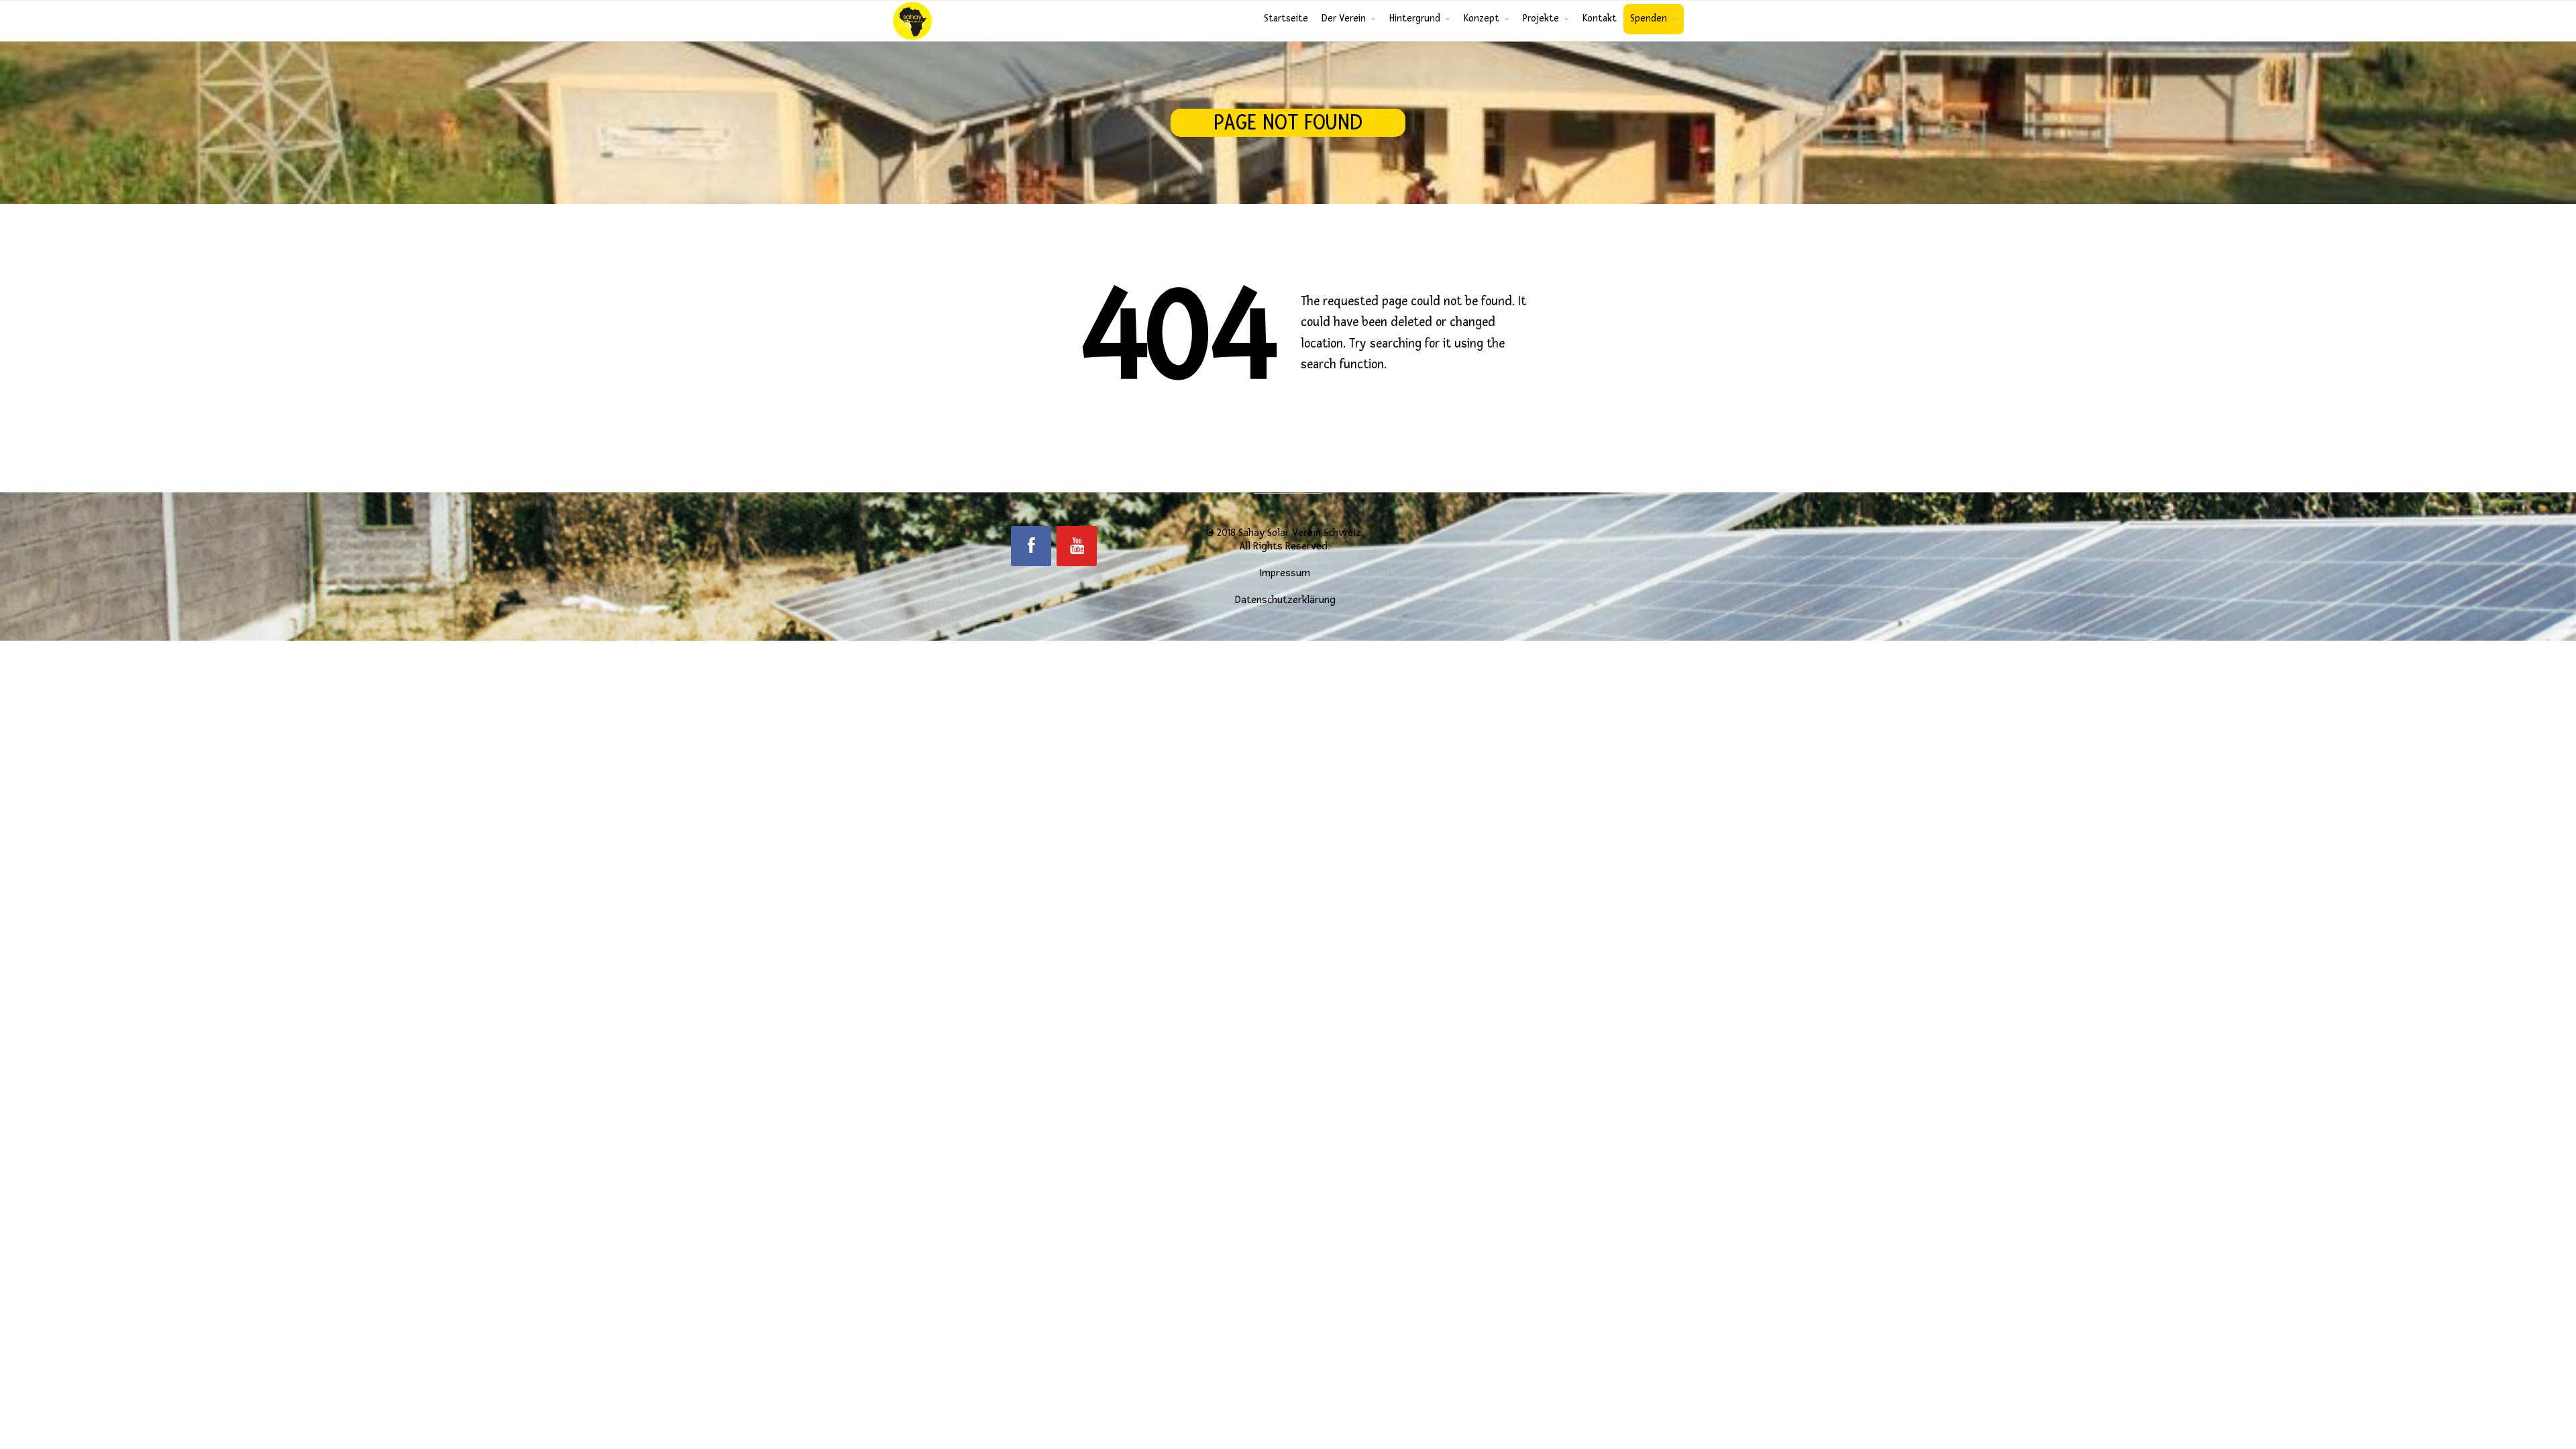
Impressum (1285, 573)
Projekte (1541, 18)
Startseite (1286, 18)
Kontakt (1600, 18)
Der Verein (1344, 18)
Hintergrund (1415, 18)
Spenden (1649, 18)
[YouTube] (1077, 546)
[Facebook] (1031, 546)
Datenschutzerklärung (1285, 600)
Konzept (1482, 18)
